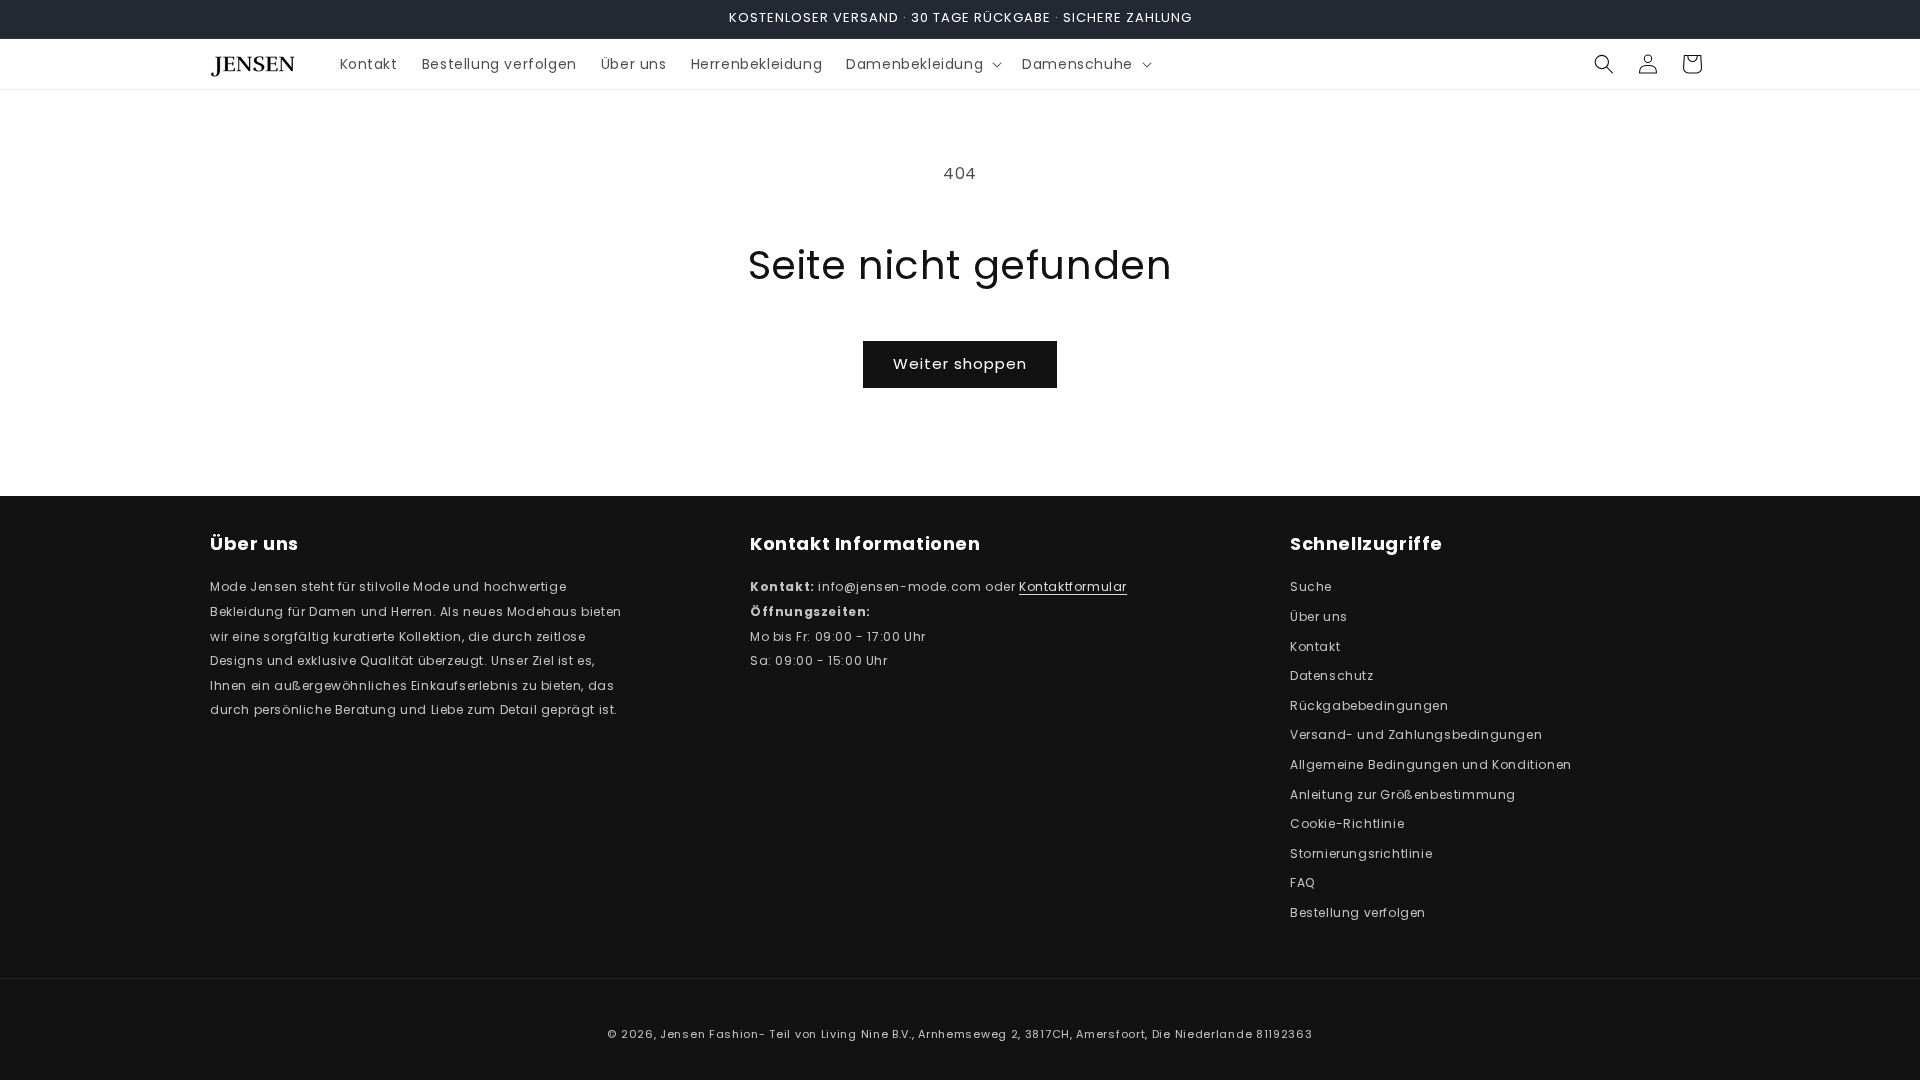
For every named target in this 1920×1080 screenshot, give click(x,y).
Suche (1311, 586)
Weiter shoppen (960, 363)
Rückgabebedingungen (1369, 705)
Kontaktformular (1073, 586)
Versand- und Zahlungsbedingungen (1416, 734)
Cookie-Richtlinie (1347, 823)
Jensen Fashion (709, 1034)
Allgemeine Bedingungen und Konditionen (1431, 764)
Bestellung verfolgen (1358, 912)
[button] (922, 64)
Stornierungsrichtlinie (1361, 853)
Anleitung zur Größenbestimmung (1403, 794)
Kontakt (1315, 646)
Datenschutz (1332, 675)
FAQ (1302, 882)
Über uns (1319, 616)
